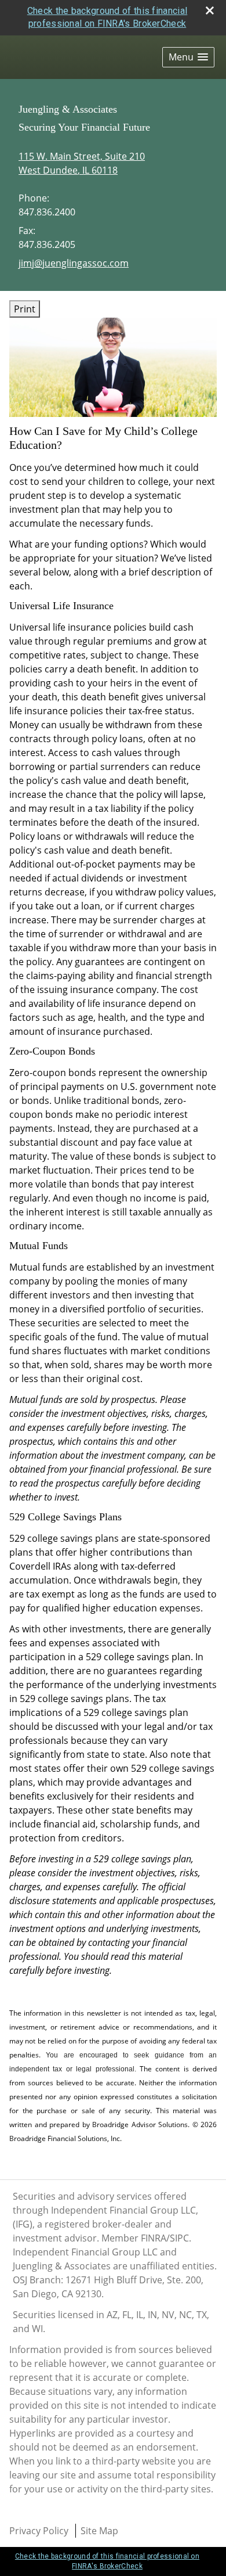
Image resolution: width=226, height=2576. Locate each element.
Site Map (99, 2531)
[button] (188, 57)
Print (25, 309)
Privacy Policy (39, 2531)
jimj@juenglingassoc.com (74, 263)
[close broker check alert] (210, 10)
